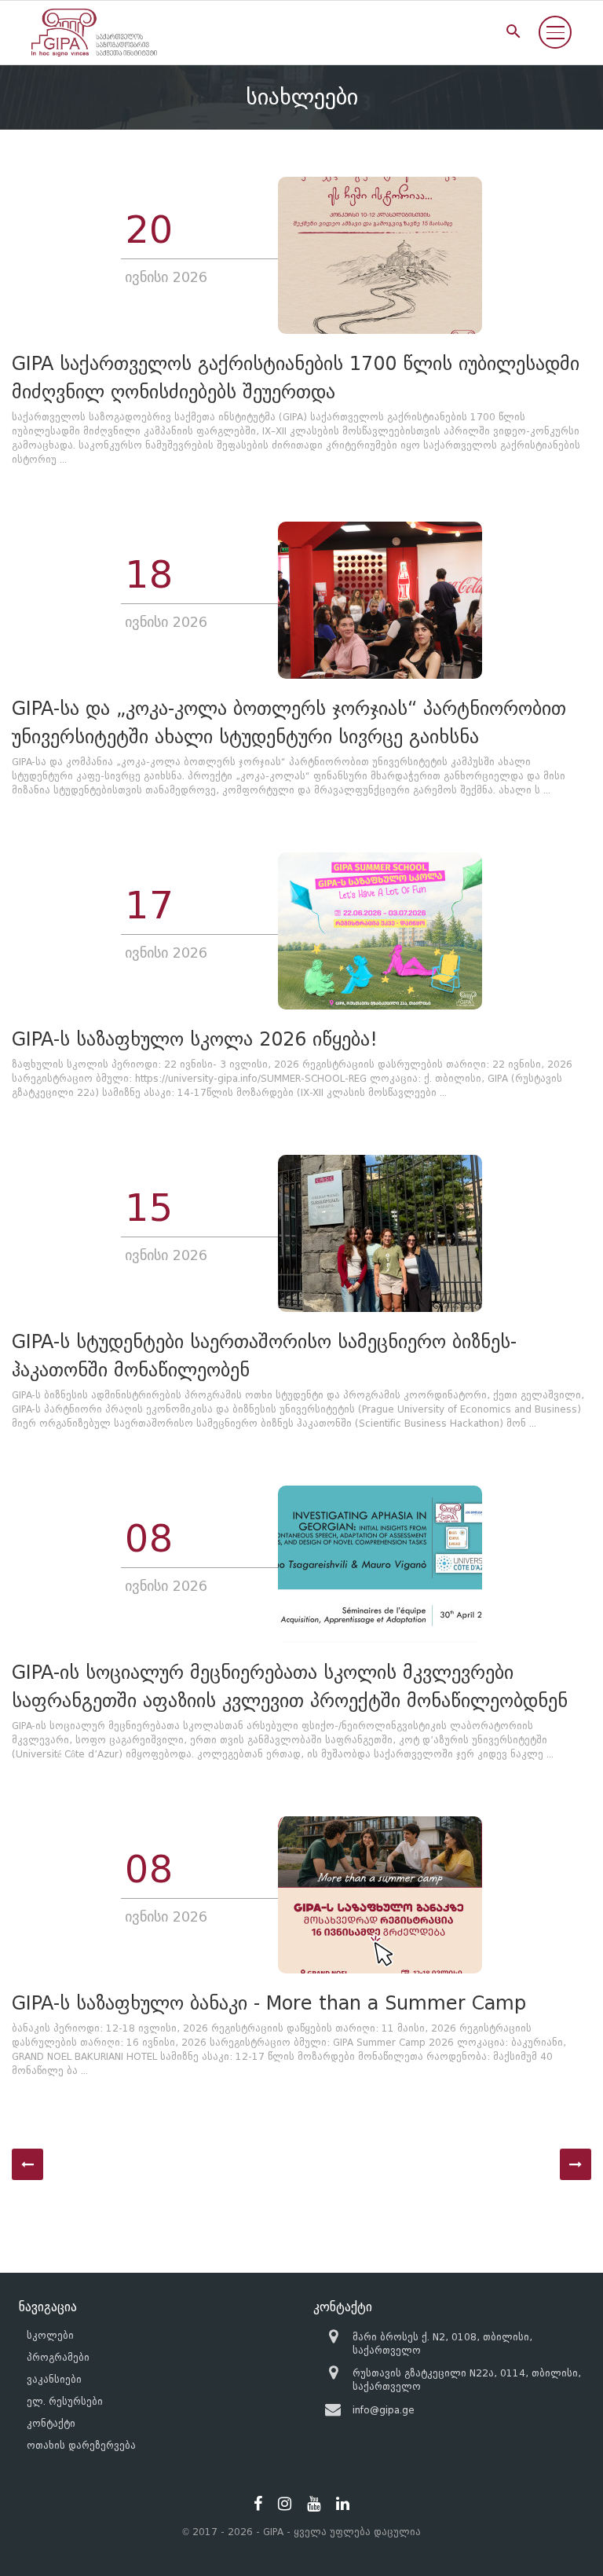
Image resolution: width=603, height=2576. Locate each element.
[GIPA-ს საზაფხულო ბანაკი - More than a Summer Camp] (380, 1895)
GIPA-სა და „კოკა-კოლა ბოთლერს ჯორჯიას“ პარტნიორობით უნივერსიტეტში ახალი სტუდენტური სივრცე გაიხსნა (289, 722)
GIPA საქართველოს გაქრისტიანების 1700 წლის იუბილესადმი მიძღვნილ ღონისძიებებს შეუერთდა (296, 377)
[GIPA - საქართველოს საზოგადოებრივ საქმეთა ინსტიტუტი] (94, 33)
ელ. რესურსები (65, 2401)
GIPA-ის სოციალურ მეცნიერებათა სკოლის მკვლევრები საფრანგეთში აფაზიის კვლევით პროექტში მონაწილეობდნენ (290, 1686)
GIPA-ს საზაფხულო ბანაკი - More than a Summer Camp (269, 2003)
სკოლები (50, 2335)
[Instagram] (285, 2504)
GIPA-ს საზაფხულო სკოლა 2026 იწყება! (195, 1039)
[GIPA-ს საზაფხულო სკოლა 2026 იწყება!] (380, 931)
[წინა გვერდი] (27, 2164)
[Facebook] (258, 2504)
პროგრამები (58, 2357)
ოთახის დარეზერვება (81, 2445)
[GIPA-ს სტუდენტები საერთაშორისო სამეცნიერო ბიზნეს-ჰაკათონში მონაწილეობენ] (380, 1233)
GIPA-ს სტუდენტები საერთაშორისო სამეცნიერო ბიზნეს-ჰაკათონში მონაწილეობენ (264, 1356)
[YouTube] (314, 2504)
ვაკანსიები (54, 2379)
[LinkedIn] (343, 2504)
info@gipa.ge (384, 2410)
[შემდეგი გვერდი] (576, 2164)
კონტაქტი (51, 2423)
